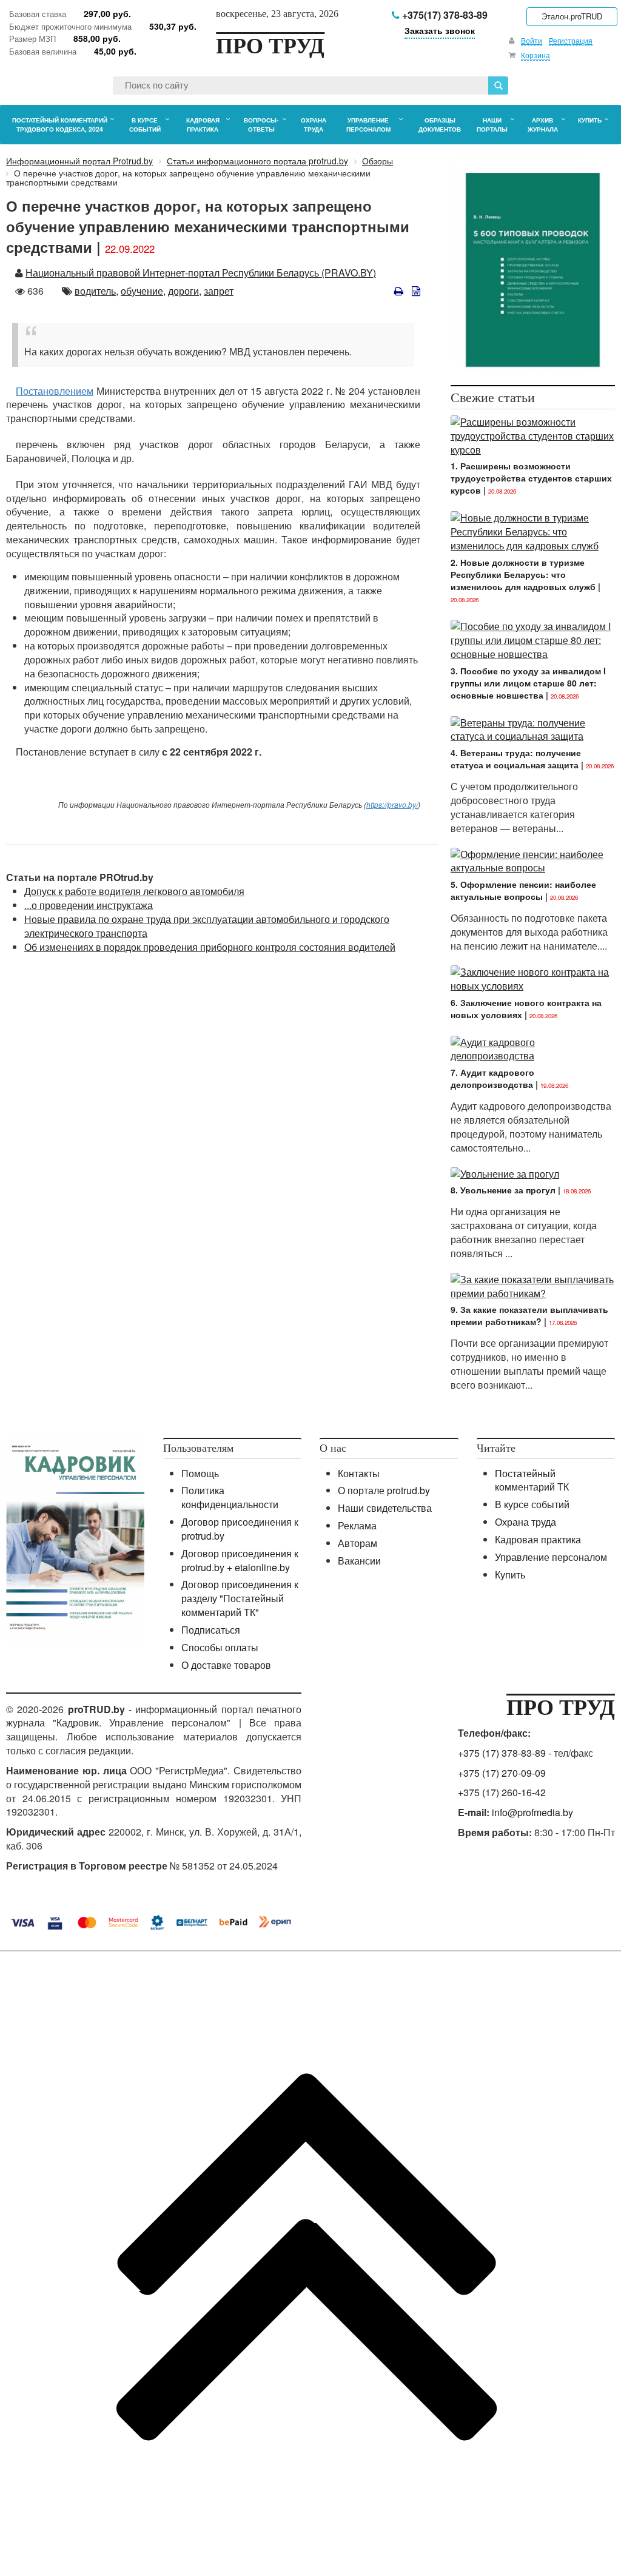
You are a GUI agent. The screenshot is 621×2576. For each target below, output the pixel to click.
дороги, (185, 291)
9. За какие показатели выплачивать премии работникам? (529, 1315)
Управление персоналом (551, 1557)
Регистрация (571, 40)
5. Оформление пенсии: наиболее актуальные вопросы (523, 890)
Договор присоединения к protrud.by (240, 1529)
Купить (510, 1575)
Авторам (357, 1543)
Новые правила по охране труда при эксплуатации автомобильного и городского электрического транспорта (207, 926)
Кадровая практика (538, 1539)
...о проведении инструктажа (89, 905)
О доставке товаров (226, 1665)
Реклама (357, 1525)
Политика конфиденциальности (230, 1497)
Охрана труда (525, 1522)
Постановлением (55, 391)
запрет (219, 291)
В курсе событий (532, 1504)
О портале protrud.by (384, 1490)
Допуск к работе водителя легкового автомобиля (134, 891)
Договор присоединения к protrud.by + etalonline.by (240, 1560)
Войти (532, 40)
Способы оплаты (220, 1647)
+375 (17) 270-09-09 (502, 1773)
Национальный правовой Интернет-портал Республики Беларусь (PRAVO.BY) (201, 273)
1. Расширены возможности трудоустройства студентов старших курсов (531, 478)
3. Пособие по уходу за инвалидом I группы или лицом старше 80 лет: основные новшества (528, 683)
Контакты (359, 1473)
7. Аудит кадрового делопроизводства (492, 1078)
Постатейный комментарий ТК (532, 1480)
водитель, (96, 291)
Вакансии (359, 1561)
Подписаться (211, 1630)
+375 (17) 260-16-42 (502, 1792)
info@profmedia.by (532, 1812)
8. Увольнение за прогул (503, 1190)
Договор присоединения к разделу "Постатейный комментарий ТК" (240, 1598)
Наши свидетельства (385, 1508)
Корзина (535, 55)
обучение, (143, 291)
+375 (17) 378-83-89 (502, 1753)
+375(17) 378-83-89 (444, 15)
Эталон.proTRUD (572, 16)
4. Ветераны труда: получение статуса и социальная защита (516, 759)
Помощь (200, 1473)
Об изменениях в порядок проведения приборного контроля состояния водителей (210, 947)
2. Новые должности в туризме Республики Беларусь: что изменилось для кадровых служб (523, 574)
